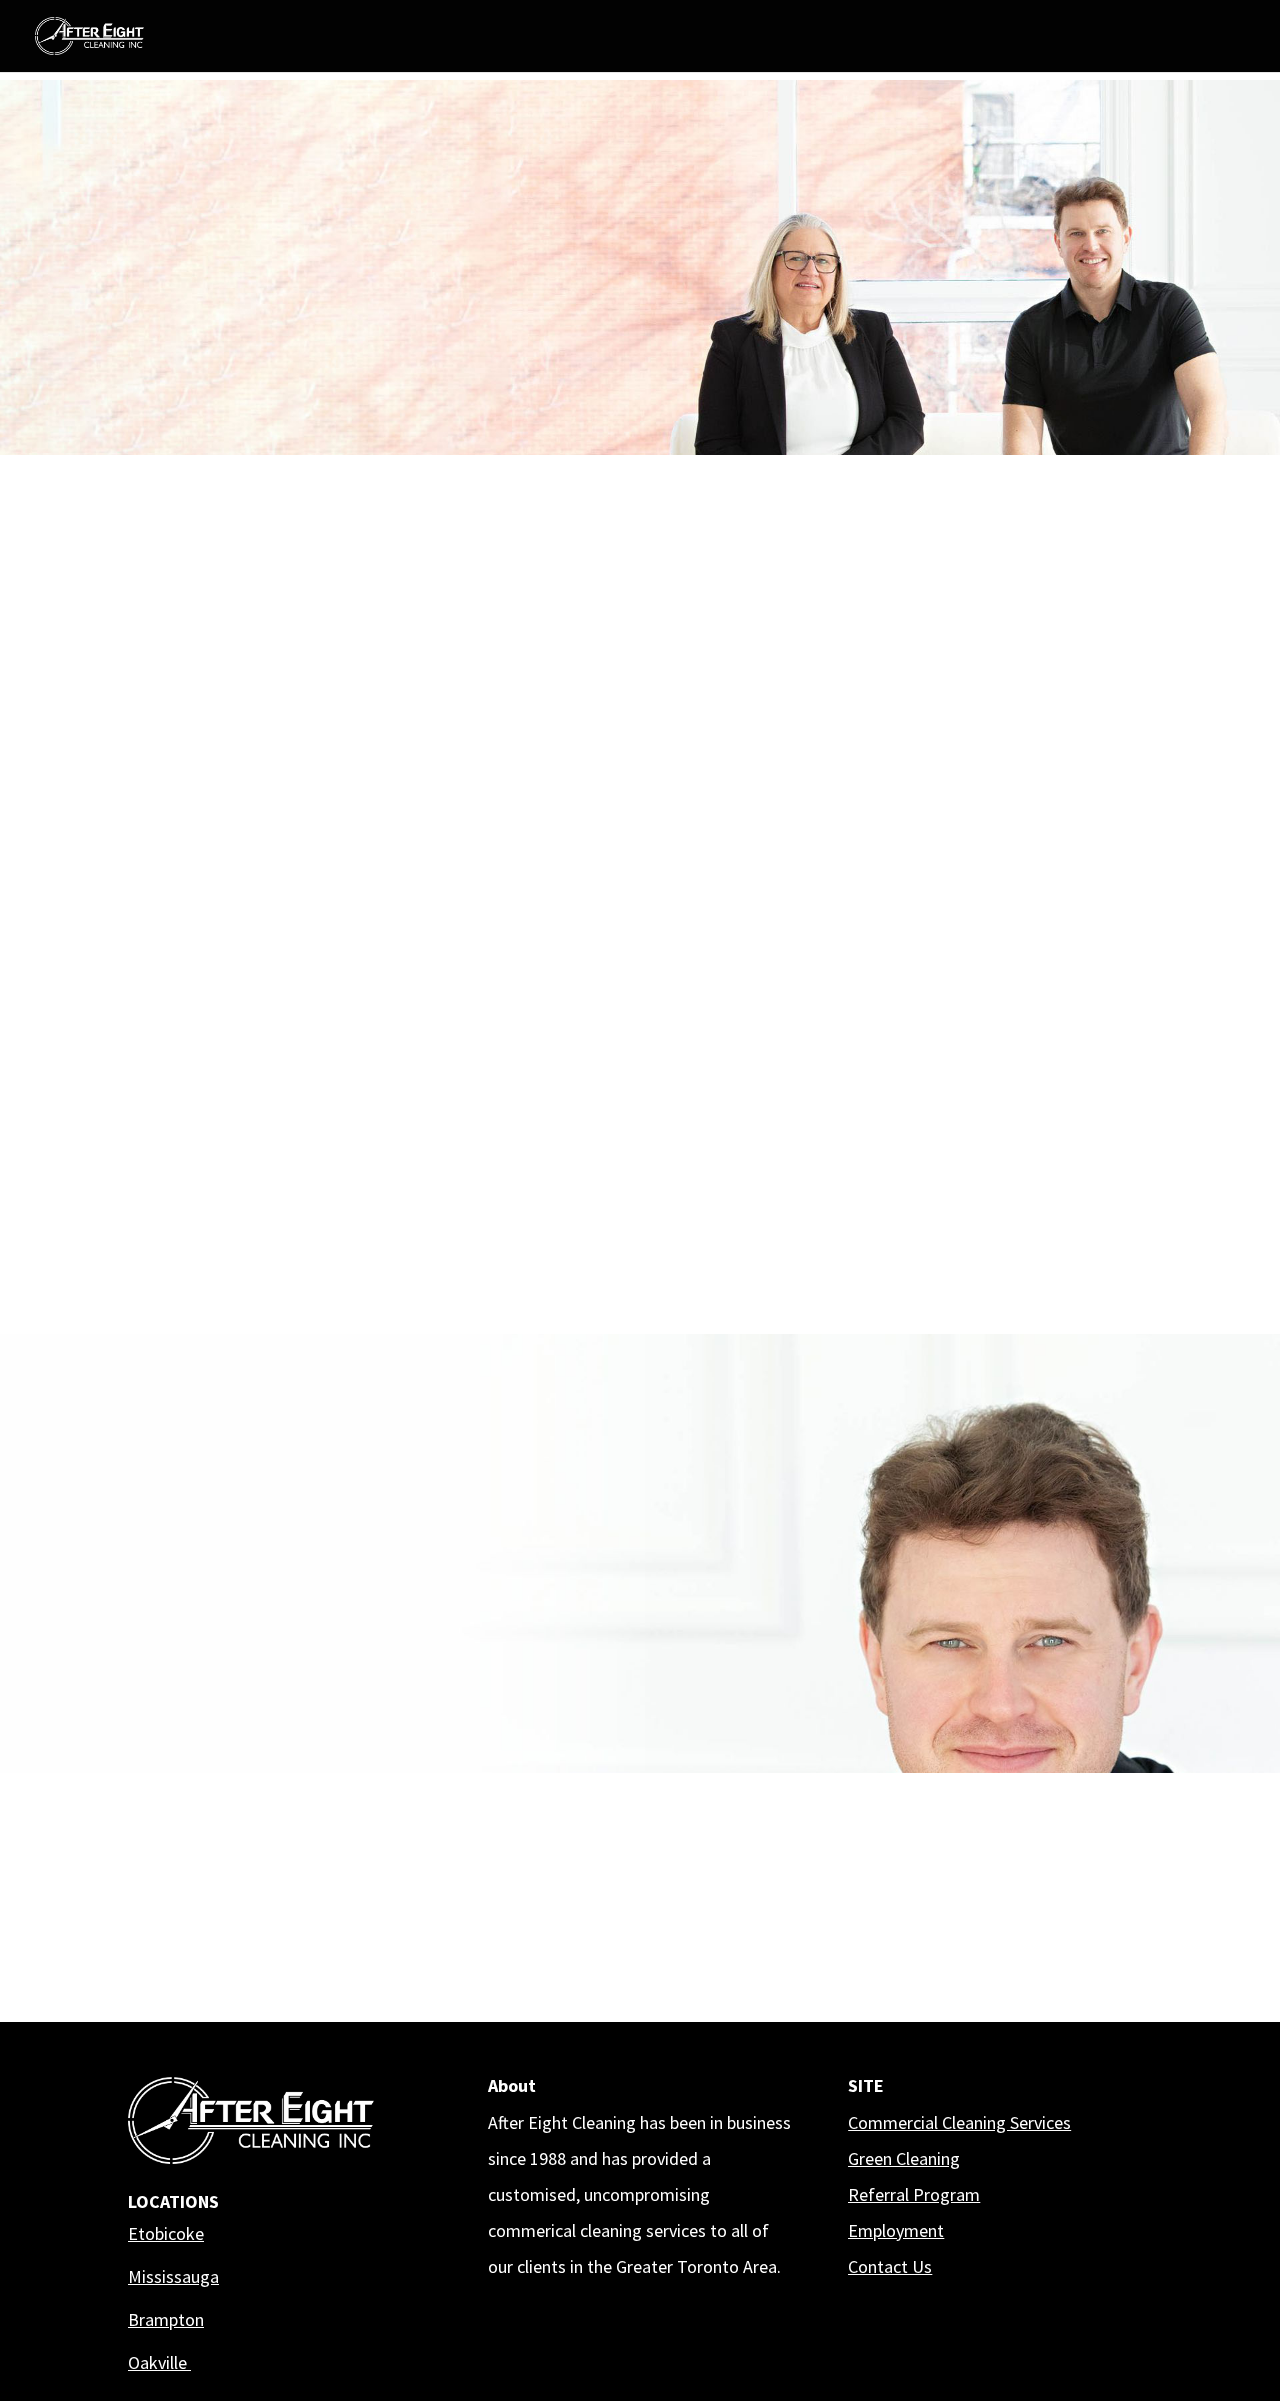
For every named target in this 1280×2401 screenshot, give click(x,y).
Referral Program (914, 2194)
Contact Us (890, 2266)
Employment (896, 2230)
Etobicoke (166, 2233)
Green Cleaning (904, 2158)
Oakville (159, 2362)
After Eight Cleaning (992, 1863)
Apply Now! (202, 312)
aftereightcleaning (987, 1790)
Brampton (166, 2319)
